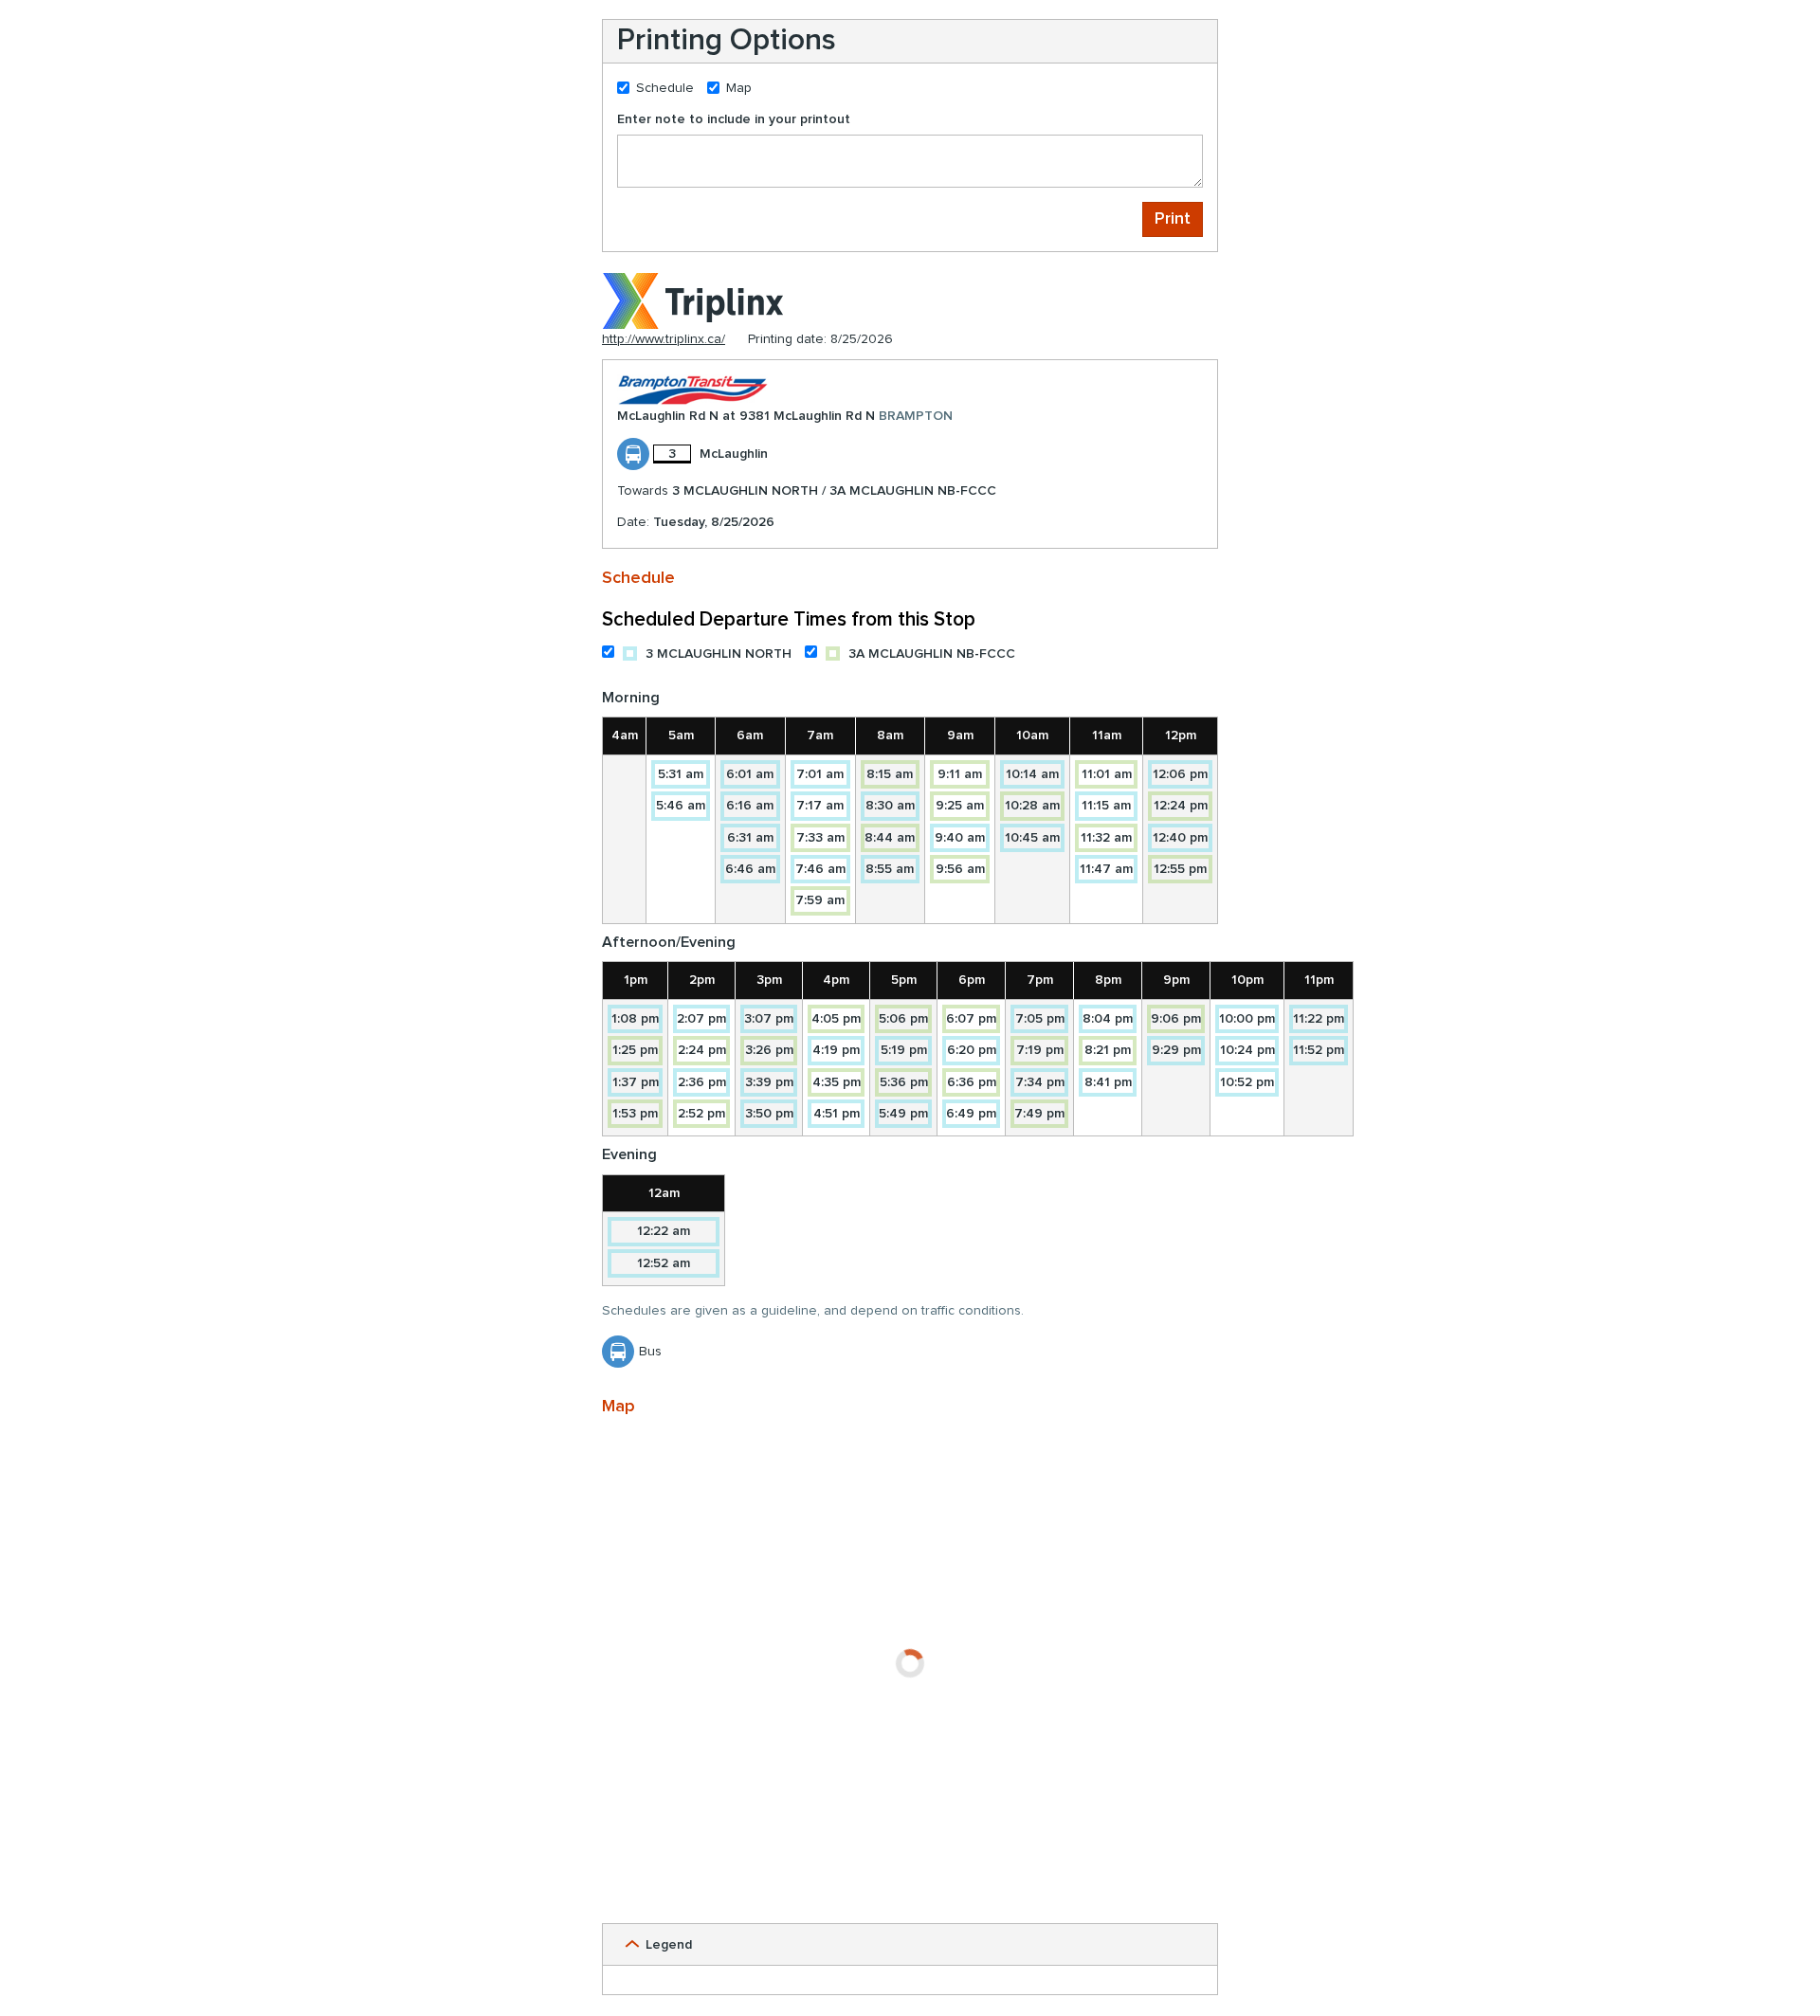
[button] (910, 1944)
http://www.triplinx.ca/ (664, 339)
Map (739, 88)
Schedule (665, 88)
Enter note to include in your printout (734, 119)
